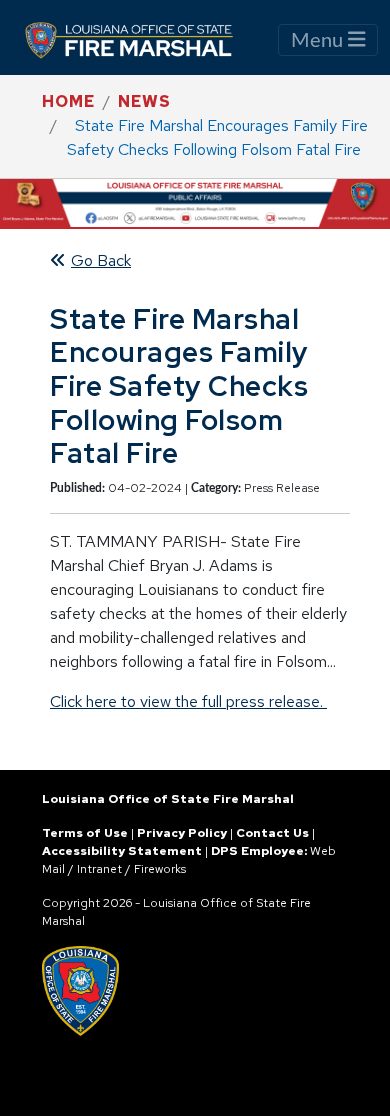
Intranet (99, 869)
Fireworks (160, 869)
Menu (319, 41)
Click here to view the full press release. (188, 701)
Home (68, 101)
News (144, 101)
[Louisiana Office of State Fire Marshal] (141, 40)
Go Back (101, 260)
